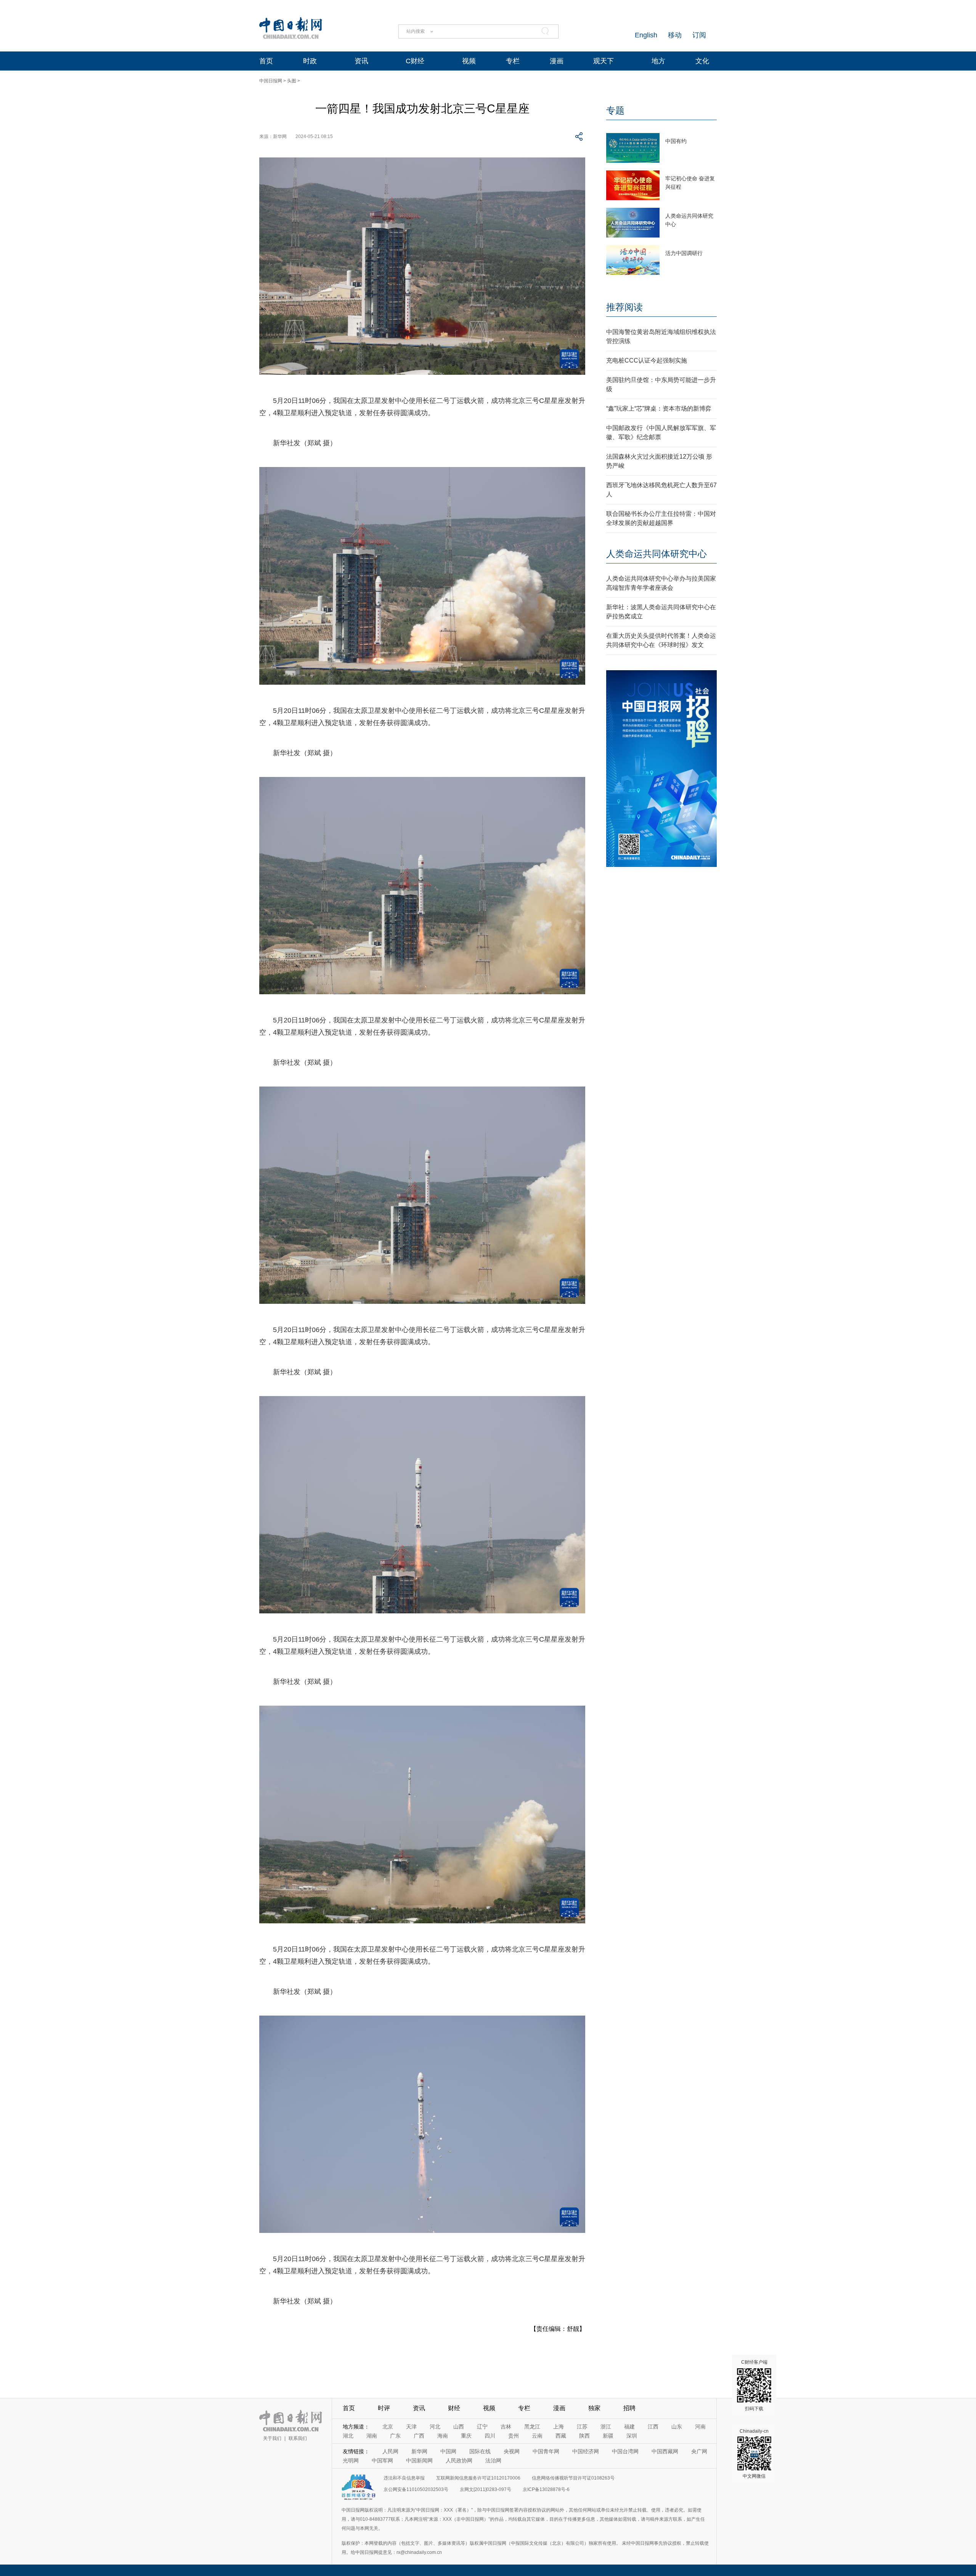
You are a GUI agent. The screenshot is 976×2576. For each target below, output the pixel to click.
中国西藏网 (665, 2451)
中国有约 (676, 141)
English (646, 35)
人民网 (390, 2451)
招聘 (629, 2408)
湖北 (348, 2436)
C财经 (415, 61)
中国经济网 (586, 2451)
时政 (310, 61)
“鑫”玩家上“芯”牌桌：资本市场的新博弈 (659, 408)
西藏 (561, 2436)
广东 (395, 2436)
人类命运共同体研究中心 (657, 554)
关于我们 (272, 2438)
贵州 (514, 2436)
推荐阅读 (624, 307)
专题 (615, 110)
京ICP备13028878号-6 (546, 2489)
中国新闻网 (419, 2460)
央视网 (512, 2451)
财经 (454, 2408)
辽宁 (482, 2427)
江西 (653, 2427)
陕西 (584, 2436)
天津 (411, 2427)
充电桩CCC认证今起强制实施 (647, 360)
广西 (419, 2436)
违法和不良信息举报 (404, 2478)
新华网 (419, 2451)
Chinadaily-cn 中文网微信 (754, 2454)
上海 (559, 2427)
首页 (266, 61)
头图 (292, 81)
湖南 (372, 2436)
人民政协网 (459, 2460)
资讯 (361, 61)
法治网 (493, 2460)
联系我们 (298, 2438)
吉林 (506, 2427)
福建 (629, 2427)
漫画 (557, 61)
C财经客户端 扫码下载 (754, 2385)
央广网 (699, 2451)
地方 (658, 61)
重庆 (466, 2436)
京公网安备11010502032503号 (416, 2489)
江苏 (582, 2427)
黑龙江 (532, 2427)
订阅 (699, 35)
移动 (675, 35)
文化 (702, 61)
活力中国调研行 (684, 253)
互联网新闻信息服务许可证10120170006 (478, 2478)
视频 (469, 61)
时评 (384, 2408)
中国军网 (382, 2460)
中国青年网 (546, 2451)
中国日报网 (271, 81)
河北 (435, 2427)
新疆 (608, 2436)
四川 (490, 2436)
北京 (388, 2427)
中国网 (448, 2451)
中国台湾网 (625, 2451)
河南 (700, 2427)
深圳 (632, 2436)
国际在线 (480, 2451)
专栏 (513, 61)
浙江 (606, 2427)
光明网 (351, 2460)
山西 (459, 2427)
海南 (443, 2436)
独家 (594, 2408)
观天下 (604, 61)
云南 (537, 2436)
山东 (677, 2427)
